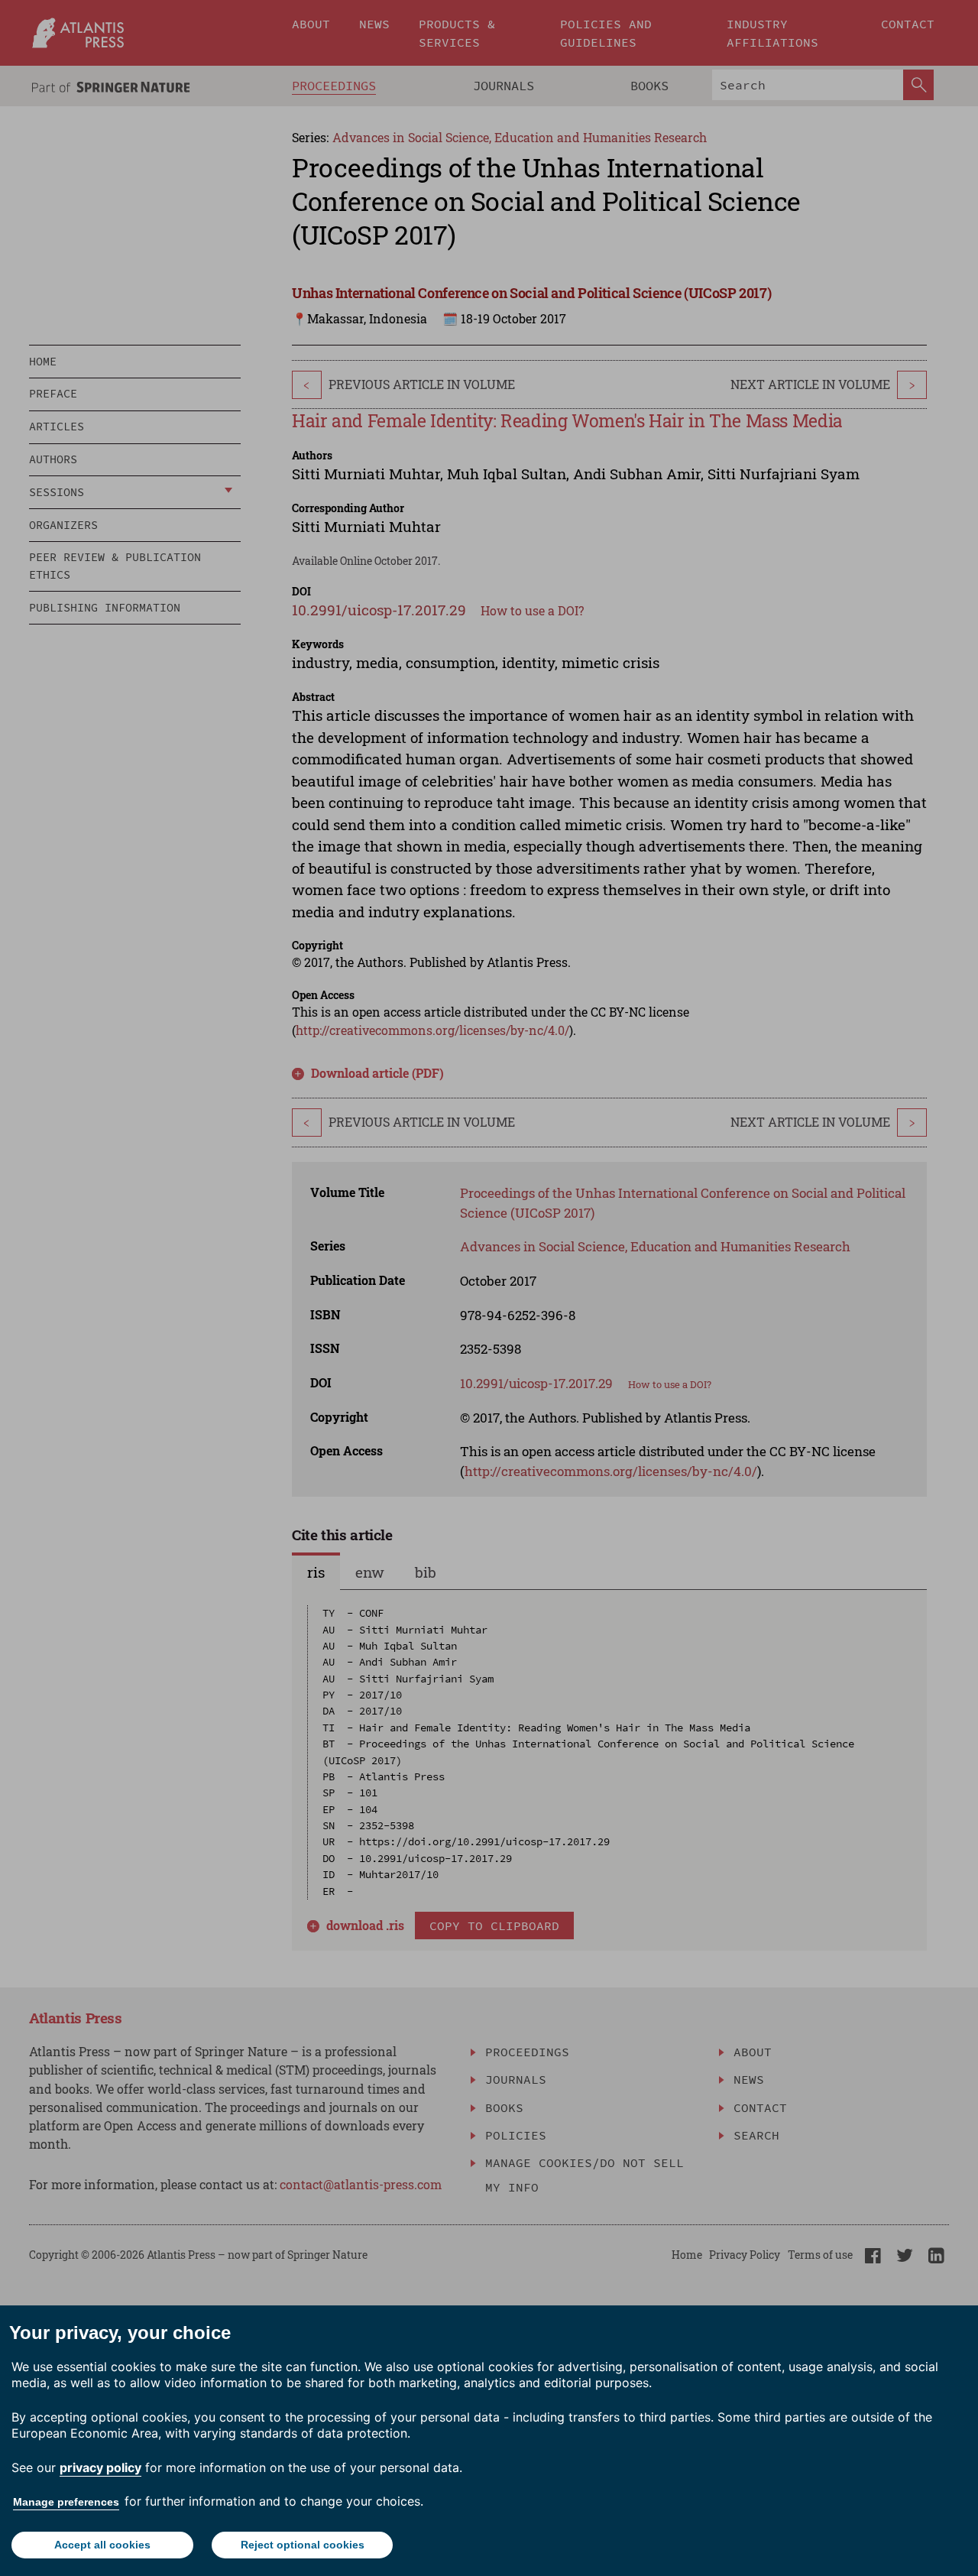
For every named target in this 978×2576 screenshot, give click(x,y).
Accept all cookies (102, 2545)
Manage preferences (66, 2502)
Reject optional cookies (303, 2545)
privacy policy (100, 2467)
